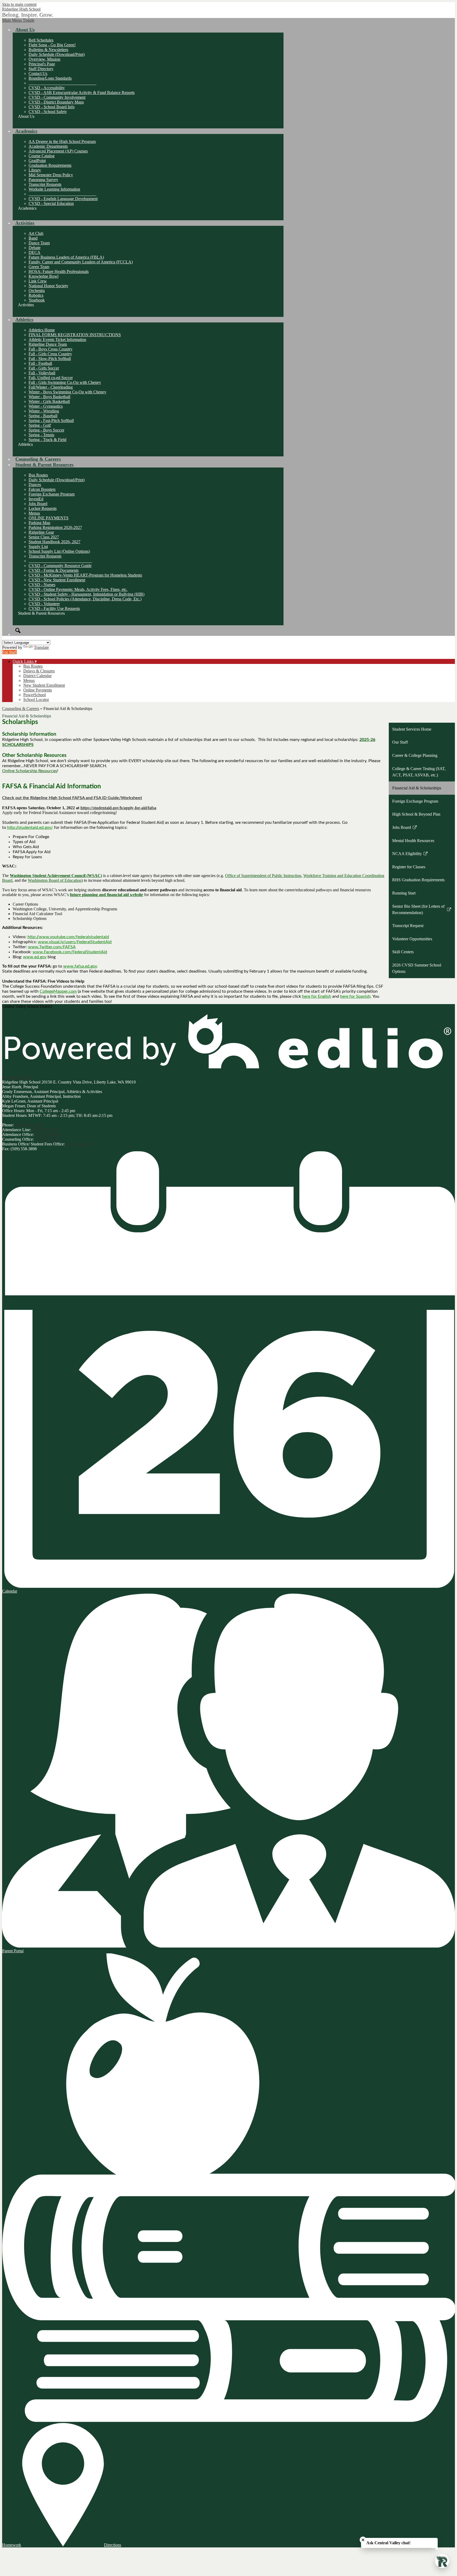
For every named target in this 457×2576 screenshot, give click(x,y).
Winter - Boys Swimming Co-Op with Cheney (67, 392)
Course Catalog (42, 156)
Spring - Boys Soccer (46, 430)
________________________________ (62, 83)
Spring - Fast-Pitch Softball (51, 421)
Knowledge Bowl (44, 276)
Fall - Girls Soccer (44, 368)
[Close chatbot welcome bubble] (363, 2540)
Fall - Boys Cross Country (51, 349)
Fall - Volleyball (42, 373)
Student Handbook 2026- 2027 (54, 542)
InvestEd (36, 499)
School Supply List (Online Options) (59, 551)
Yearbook (37, 300)
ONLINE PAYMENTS (49, 518)
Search (18, 631)
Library (35, 170)
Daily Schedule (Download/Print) (57, 54)
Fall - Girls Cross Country (50, 354)
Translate (41, 647)
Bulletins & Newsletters (48, 50)
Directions (113, 2545)
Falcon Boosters (42, 489)
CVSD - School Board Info (52, 107)
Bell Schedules (41, 40)
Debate (35, 248)
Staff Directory (41, 69)
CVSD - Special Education (51, 203)
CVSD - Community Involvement (57, 97)
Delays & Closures (39, 671)
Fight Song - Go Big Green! (52, 45)
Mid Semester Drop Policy (51, 175)
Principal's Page (42, 64)
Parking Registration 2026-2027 (55, 527)
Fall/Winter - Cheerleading (51, 387)
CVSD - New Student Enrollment (57, 580)
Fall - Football (40, 363)
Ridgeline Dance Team (48, 344)
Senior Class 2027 (44, 537)
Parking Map (39, 523)
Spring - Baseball (43, 416)
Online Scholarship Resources (30, 771)
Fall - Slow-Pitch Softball (50, 359)
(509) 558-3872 (48, 1139)
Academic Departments (48, 146)
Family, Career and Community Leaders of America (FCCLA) (81, 262)
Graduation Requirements (50, 165)
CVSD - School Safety (48, 112)
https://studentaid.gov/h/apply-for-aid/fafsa (118, 808)
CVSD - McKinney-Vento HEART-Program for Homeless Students (85, 575)
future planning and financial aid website (106, 895)
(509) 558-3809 (79, 1144)
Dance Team (39, 243)
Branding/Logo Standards (50, 78)
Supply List (38, 547)
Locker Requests (43, 508)
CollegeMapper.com (58, 991)
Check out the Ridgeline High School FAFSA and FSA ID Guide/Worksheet (72, 798)
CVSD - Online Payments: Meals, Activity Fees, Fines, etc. (78, 589)
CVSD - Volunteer (44, 604)
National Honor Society (48, 286)
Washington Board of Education (55, 880)
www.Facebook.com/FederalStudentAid (70, 952)
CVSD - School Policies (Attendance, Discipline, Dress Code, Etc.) (85, 599)
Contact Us (38, 73)
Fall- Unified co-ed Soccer (51, 378)
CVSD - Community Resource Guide (60, 566)
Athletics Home (42, 330)
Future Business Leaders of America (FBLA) (66, 257)
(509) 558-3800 (28, 1125)
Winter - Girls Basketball (49, 401)
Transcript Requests (45, 184)
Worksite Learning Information (54, 189)
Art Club (36, 233)
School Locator (36, 700)
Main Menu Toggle (18, 20)
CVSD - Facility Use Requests (54, 608)
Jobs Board (38, 504)
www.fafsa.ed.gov (80, 966)
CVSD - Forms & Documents (54, 570)
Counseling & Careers (21, 709)
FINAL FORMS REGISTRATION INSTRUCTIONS (75, 335)
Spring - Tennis (41, 435)
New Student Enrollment (44, 685)
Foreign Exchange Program (52, 494)
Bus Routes (38, 475)
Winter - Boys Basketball (49, 397)
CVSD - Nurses (42, 585)
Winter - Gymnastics (46, 406)
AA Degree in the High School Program (62, 141)
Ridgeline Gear (41, 532)
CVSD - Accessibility (47, 88)
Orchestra (37, 291)
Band (33, 238)
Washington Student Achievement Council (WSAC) (56, 876)
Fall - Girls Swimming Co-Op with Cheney (65, 382)
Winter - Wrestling (44, 411)
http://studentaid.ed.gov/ (30, 828)
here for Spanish (355, 996)
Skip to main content (19, 4)
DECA (35, 252)
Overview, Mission (44, 59)
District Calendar (37, 676)
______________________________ (60, 561)
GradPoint (37, 161)
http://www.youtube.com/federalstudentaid (68, 937)
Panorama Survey (43, 180)
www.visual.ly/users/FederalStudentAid (75, 942)
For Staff (10, 652)
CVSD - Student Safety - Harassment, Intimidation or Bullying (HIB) (86, 594)
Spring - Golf (40, 425)
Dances (35, 485)
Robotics (36, 295)
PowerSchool (35, 695)
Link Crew (38, 281)
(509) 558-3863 (48, 1134)
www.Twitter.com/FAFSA (52, 947)
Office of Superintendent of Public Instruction (263, 876)
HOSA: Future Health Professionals (59, 271)
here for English (317, 996)
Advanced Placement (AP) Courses (58, 151)
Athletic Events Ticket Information (57, 340)
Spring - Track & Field (47, 440)
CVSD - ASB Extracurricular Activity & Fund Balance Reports (82, 93)
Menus (34, 513)
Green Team (39, 267)
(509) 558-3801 (45, 1130)
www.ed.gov (35, 957)
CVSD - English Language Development (63, 199)
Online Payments (38, 690)
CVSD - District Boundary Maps (56, 102)
